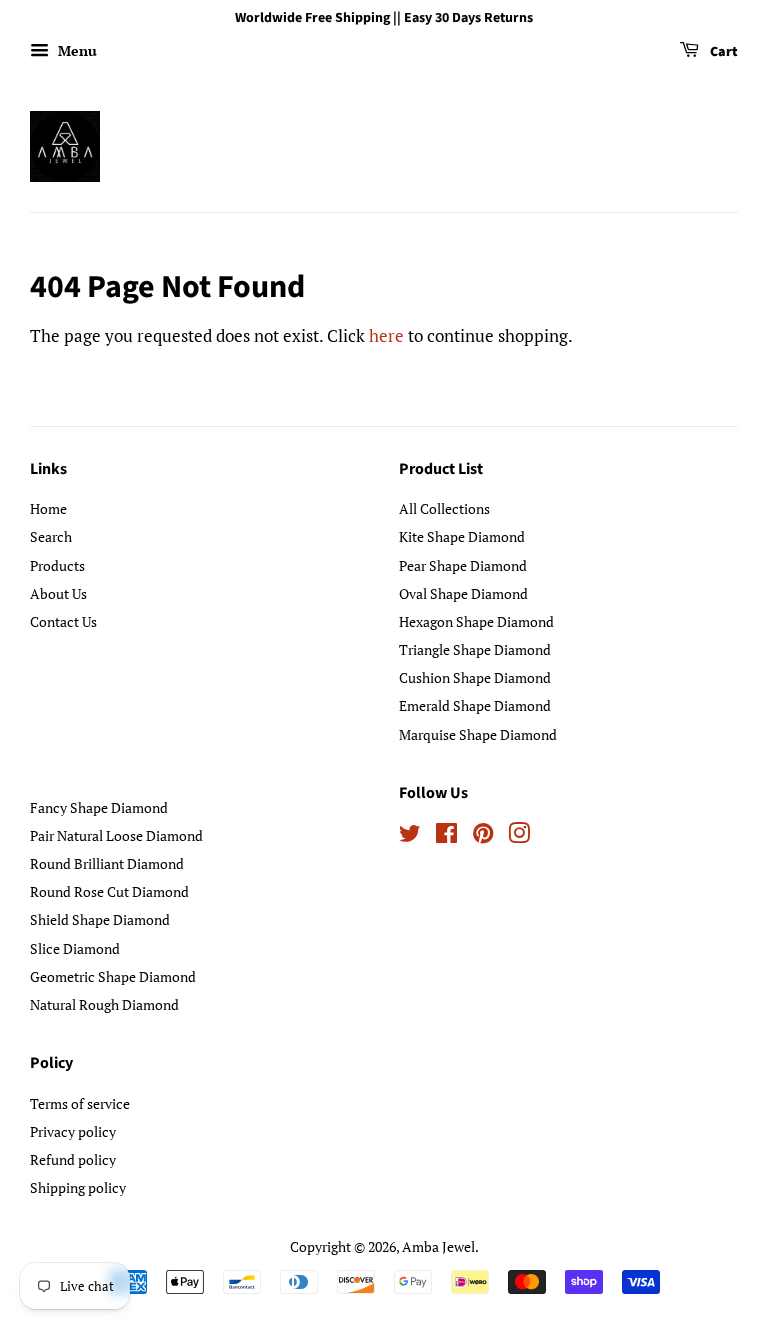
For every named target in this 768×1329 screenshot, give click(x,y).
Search (51, 536)
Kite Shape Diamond (462, 536)
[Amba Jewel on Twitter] (410, 836)
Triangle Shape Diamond (475, 649)
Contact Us (63, 621)
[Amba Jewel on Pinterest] (483, 836)
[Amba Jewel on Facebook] (446, 836)
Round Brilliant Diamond (107, 863)
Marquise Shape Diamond (478, 734)
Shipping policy (78, 1187)
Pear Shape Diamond (463, 565)
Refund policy (73, 1159)
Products (57, 565)
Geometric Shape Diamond (113, 976)
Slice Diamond (75, 948)
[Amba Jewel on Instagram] (519, 836)
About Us (58, 593)
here (386, 335)
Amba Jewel (438, 1246)
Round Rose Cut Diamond (109, 891)
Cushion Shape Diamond (475, 677)
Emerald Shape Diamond (475, 705)
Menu (75, 50)
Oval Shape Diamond (463, 593)
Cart (722, 52)
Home (48, 508)
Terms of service (80, 1103)
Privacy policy (73, 1131)
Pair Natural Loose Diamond (116, 835)
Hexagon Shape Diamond (476, 621)
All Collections (444, 508)
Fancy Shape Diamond (99, 807)
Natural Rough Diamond (104, 1004)
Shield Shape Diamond (100, 919)
